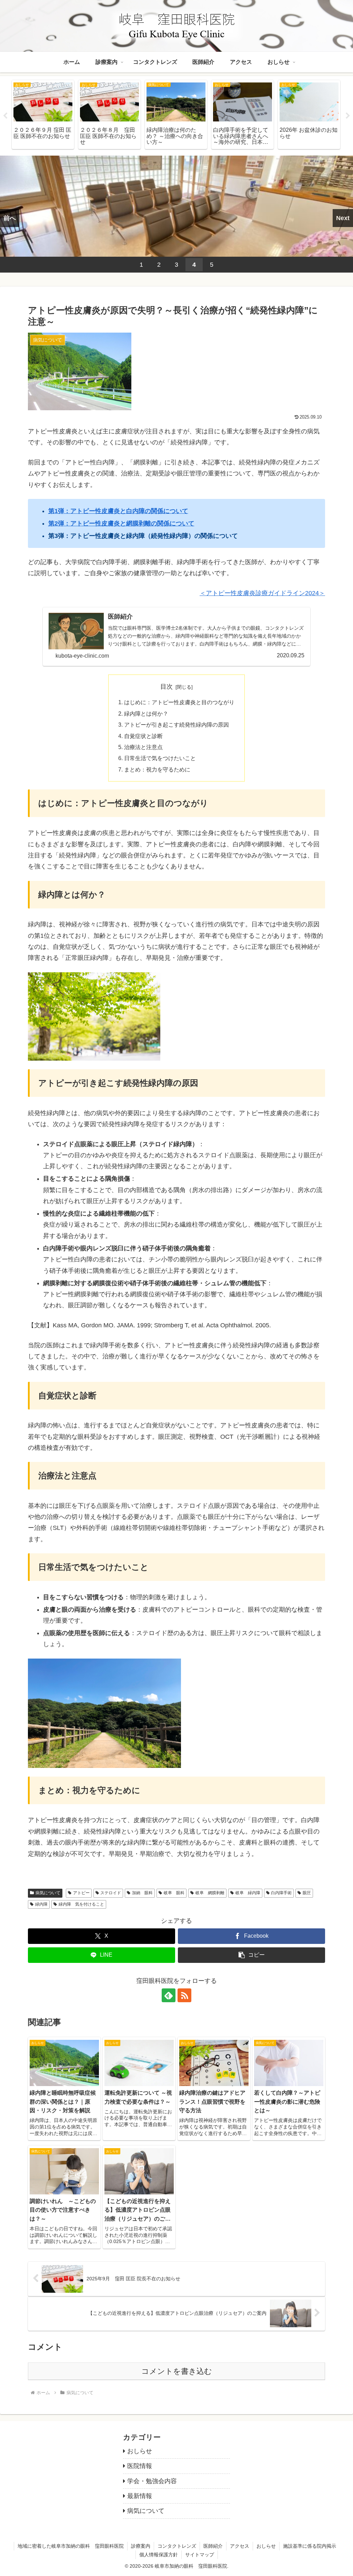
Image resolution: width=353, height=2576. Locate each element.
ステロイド (111, 1893)
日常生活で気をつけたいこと (160, 758)
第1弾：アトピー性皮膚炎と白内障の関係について (118, 511)
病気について (48, 1893)
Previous (5, 116)
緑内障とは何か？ (146, 714)
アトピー (81, 1893)
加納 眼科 (142, 1893)
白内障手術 (281, 1893)
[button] (251, 1955)
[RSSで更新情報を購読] (184, 1995)
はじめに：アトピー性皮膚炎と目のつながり (179, 702)
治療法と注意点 (143, 747)
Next (348, 116)
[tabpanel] (43, 115)
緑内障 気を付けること (81, 1904)
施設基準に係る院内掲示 (310, 2546)
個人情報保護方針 (159, 2555)
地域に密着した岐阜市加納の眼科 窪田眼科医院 (71, 2546)
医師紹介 (213, 2546)
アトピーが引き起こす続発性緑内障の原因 (176, 725)
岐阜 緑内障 (248, 1893)
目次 (167, 687)
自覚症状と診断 (143, 736)
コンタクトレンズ (177, 2546)
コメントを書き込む (177, 2371)
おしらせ (266, 2546)
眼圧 (307, 1893)
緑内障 (41, 1904)
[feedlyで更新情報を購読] (169, 1995)
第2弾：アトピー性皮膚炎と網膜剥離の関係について (121, 523)
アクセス (240, 2546)
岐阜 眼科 (174, 1893)
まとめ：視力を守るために (157, 769)
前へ (10, 218)
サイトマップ (200, 2555)
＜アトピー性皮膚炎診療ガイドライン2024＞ (262, 593)
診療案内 (141, 2546)
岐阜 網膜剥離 (210, 1893)
